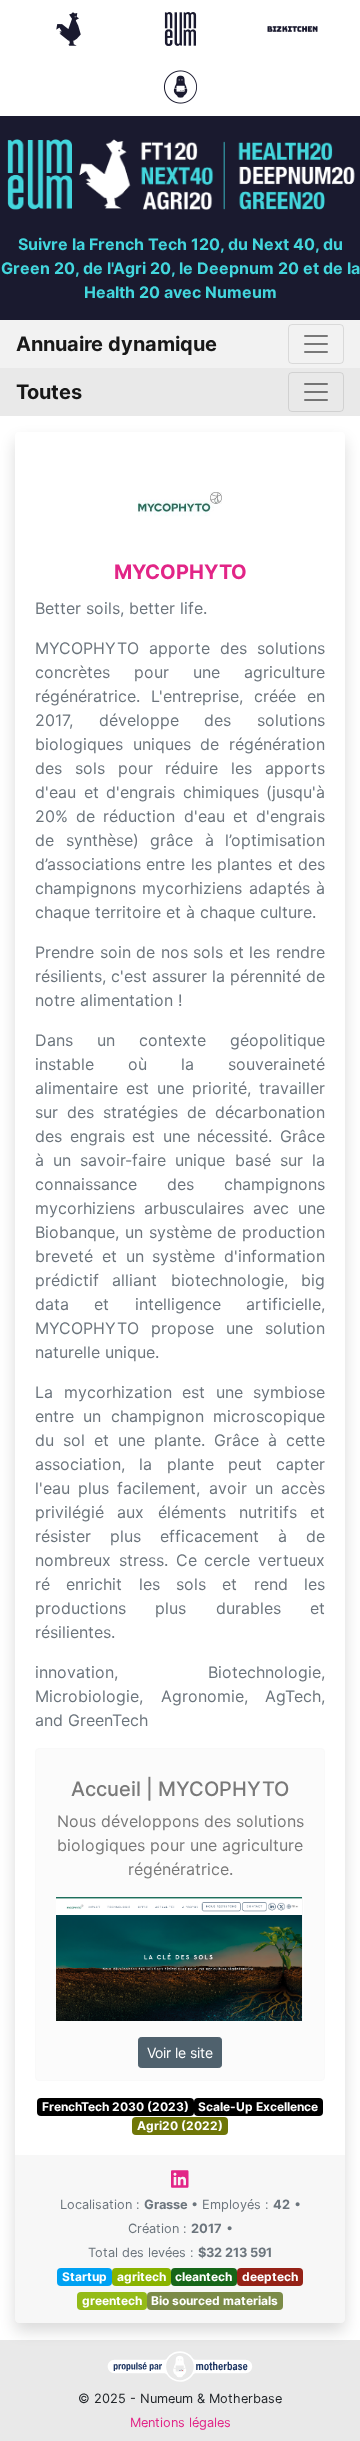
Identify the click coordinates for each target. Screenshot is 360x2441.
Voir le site (180, 2052)
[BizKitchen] (292, 27)
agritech (141, 2276)
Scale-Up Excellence (258, 2106)
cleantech (203, 2276)
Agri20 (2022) (180, 2125)
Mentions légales (180, 2422)
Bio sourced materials (214, 2300)
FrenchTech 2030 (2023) (115, 2106)
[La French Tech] (71, 27)
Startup (84, 2276)
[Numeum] (183, 27)
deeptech (270, 2276)
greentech (112, 2300)
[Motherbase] (180, 85)
